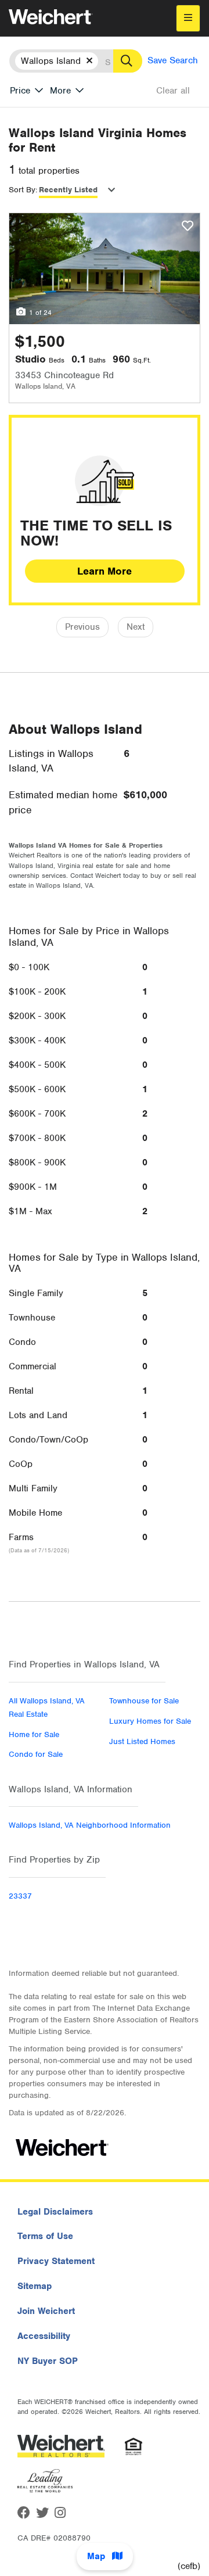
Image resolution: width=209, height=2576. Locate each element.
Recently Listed (68, 190)
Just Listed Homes (142, 1741)
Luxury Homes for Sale (150, 1721)
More (60, 91)
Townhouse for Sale (144, 1701)
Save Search (173, 60)
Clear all (173, 91)
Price (20, 91)
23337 (20, 1896)
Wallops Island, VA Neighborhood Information (90, 1825)
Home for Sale (34, 1734)
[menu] (188, 18)
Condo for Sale (36, 1754)
